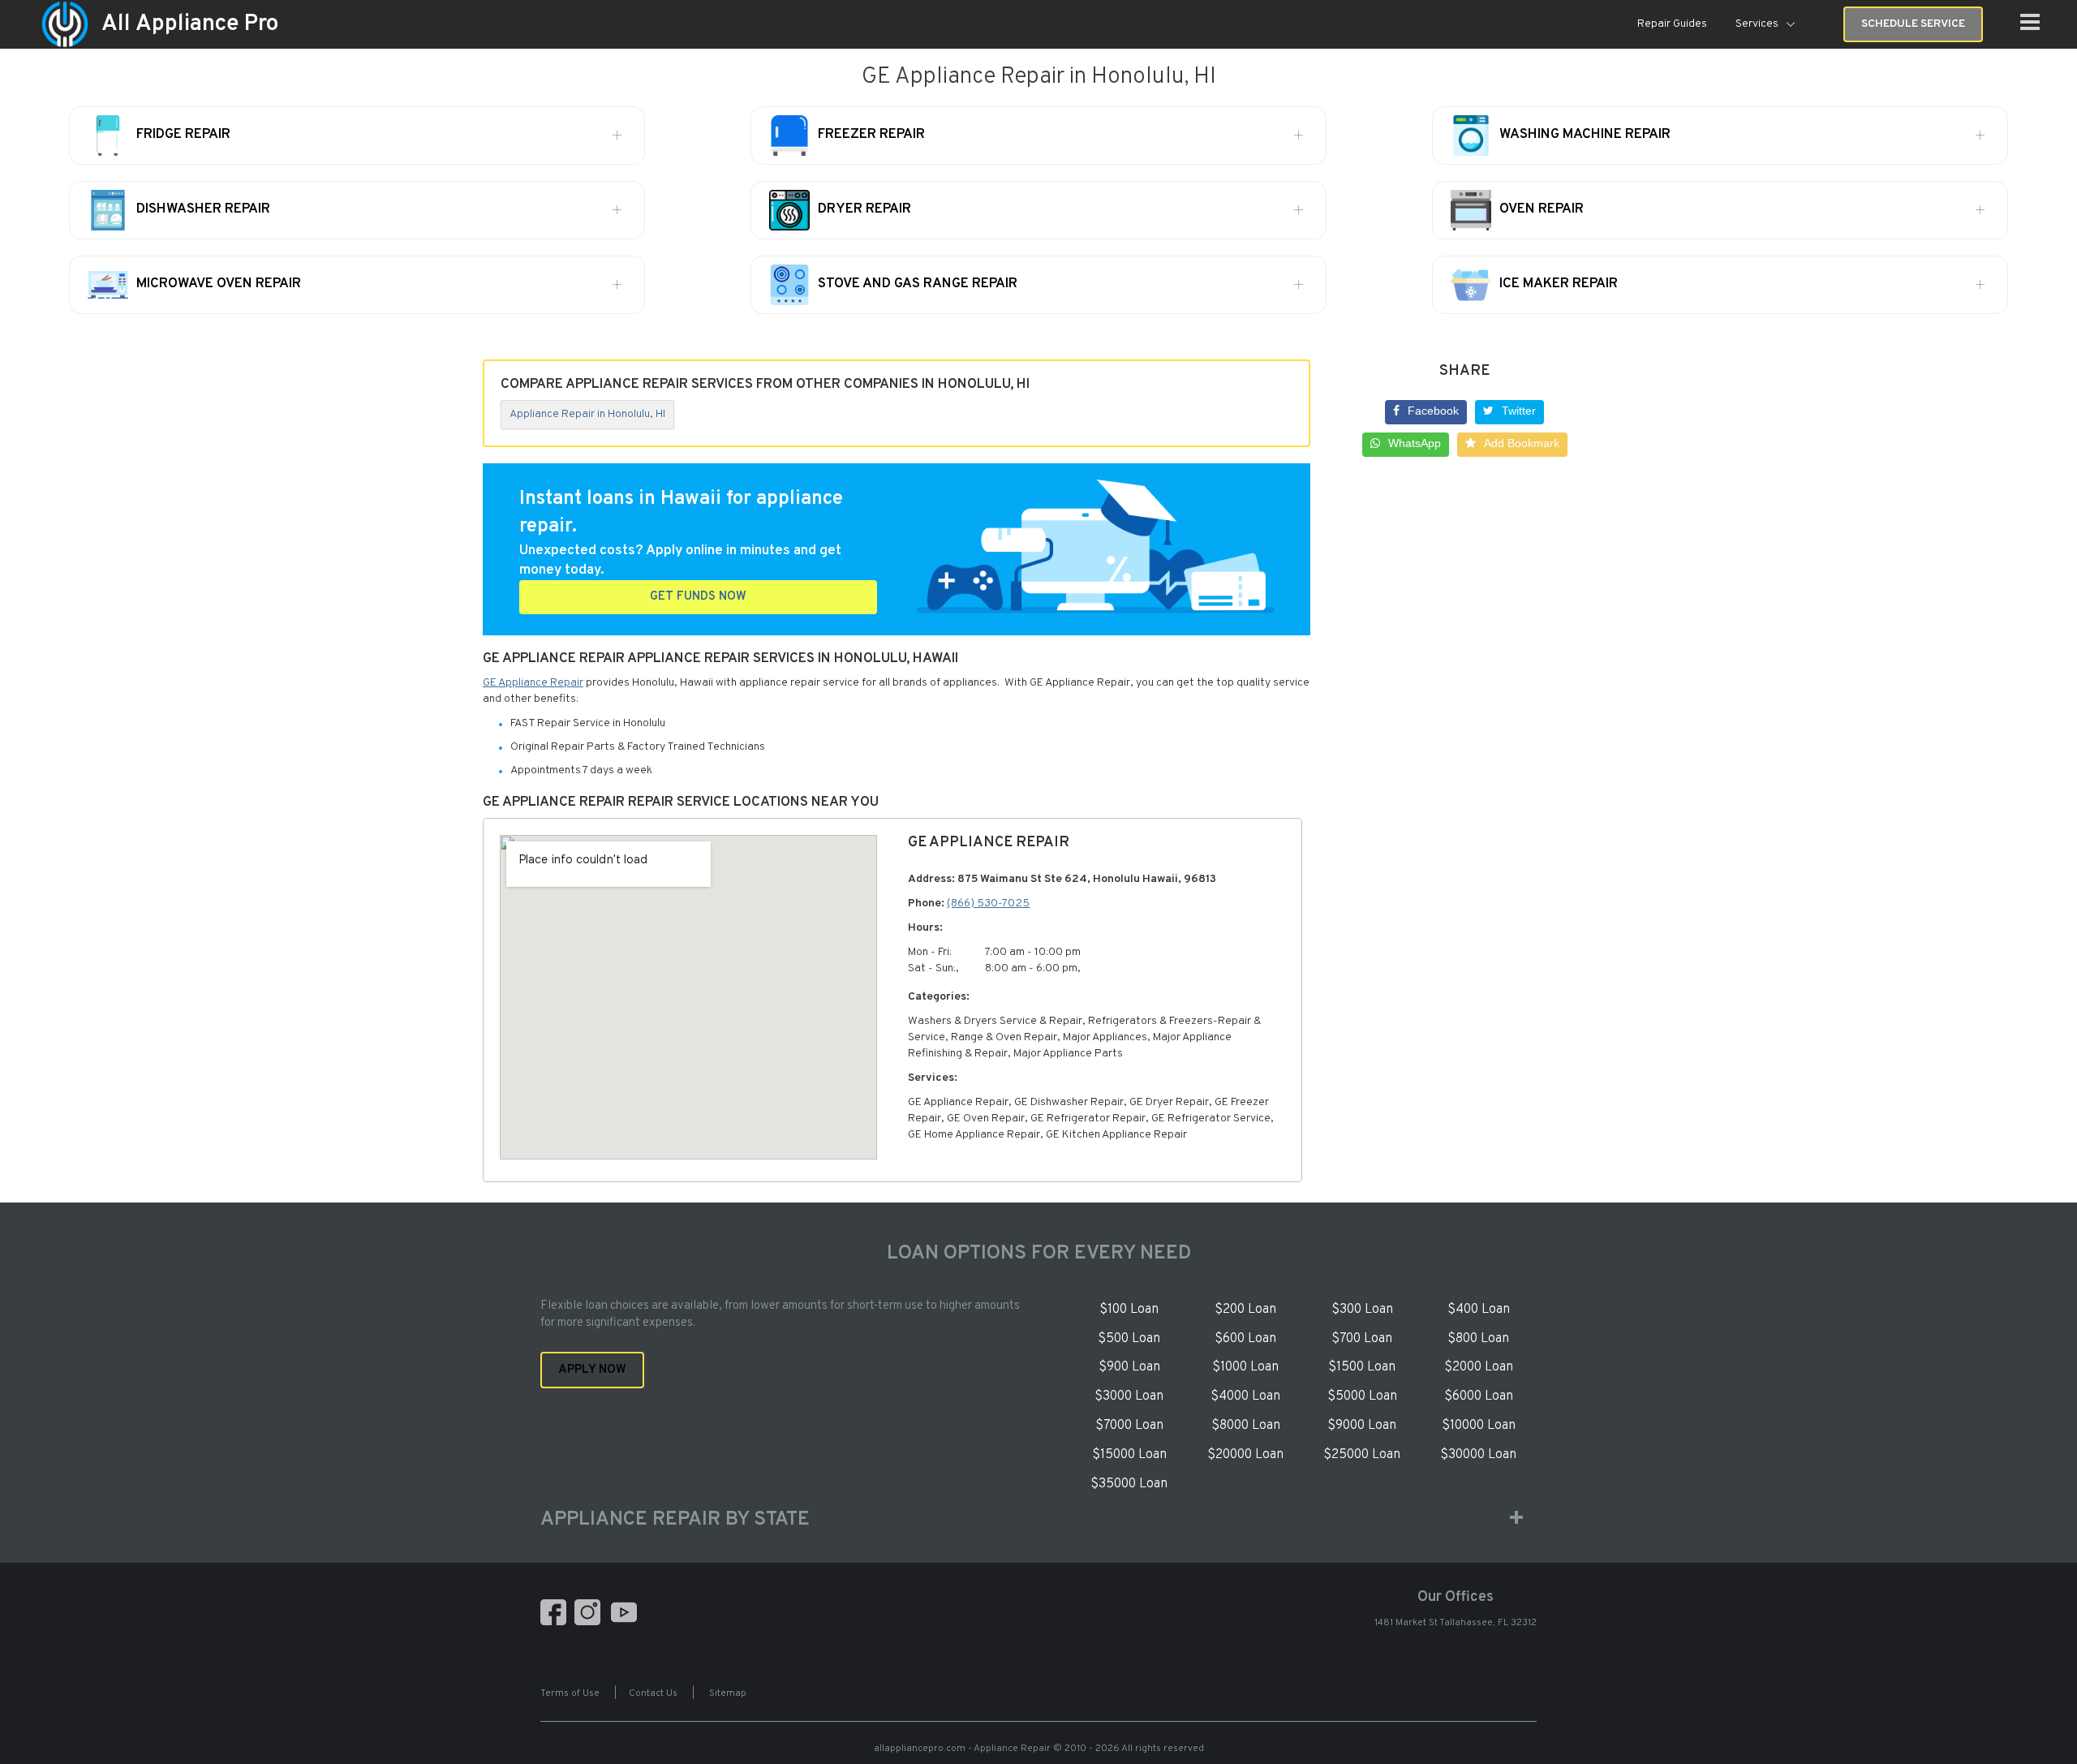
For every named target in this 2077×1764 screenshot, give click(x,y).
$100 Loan (1129, 1310)
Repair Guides (1672, 24)
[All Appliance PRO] (65, 25)
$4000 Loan (1245, 1396)
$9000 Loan (1362, 1426)
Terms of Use (570, 1693)
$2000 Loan (1479, 1367)
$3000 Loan (1129, 1396)
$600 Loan (1245, 1339)
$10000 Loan (1479, 1426)
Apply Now (592, 1370)
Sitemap (728, 1693)
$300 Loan (1362, 1310)
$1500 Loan (1362, 1367)
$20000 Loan (1245, 1455)
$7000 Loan (1129, 1426)
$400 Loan (1479, 1310)
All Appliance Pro (190, 24)
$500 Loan (1129, 1339)
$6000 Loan (1479, 1396)
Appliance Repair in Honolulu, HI (587, 414)
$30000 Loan (1478, 1455)
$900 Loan (1129, 1367)
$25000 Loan (1362, 1455)
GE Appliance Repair (533, 683)
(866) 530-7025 (988, 904)
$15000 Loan (1129, 1455)
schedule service (1913, 24)
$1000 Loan (1245, 1367)
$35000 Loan (1129, 1484)
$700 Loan (1362, 1339)
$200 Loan (1245, 1310)
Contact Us (653, 1693)
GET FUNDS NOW (698, 597)
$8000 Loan (1246, 1426)
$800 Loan (1478, 1339)
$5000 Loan (1362, 1396)
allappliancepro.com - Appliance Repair (962, 1749)
